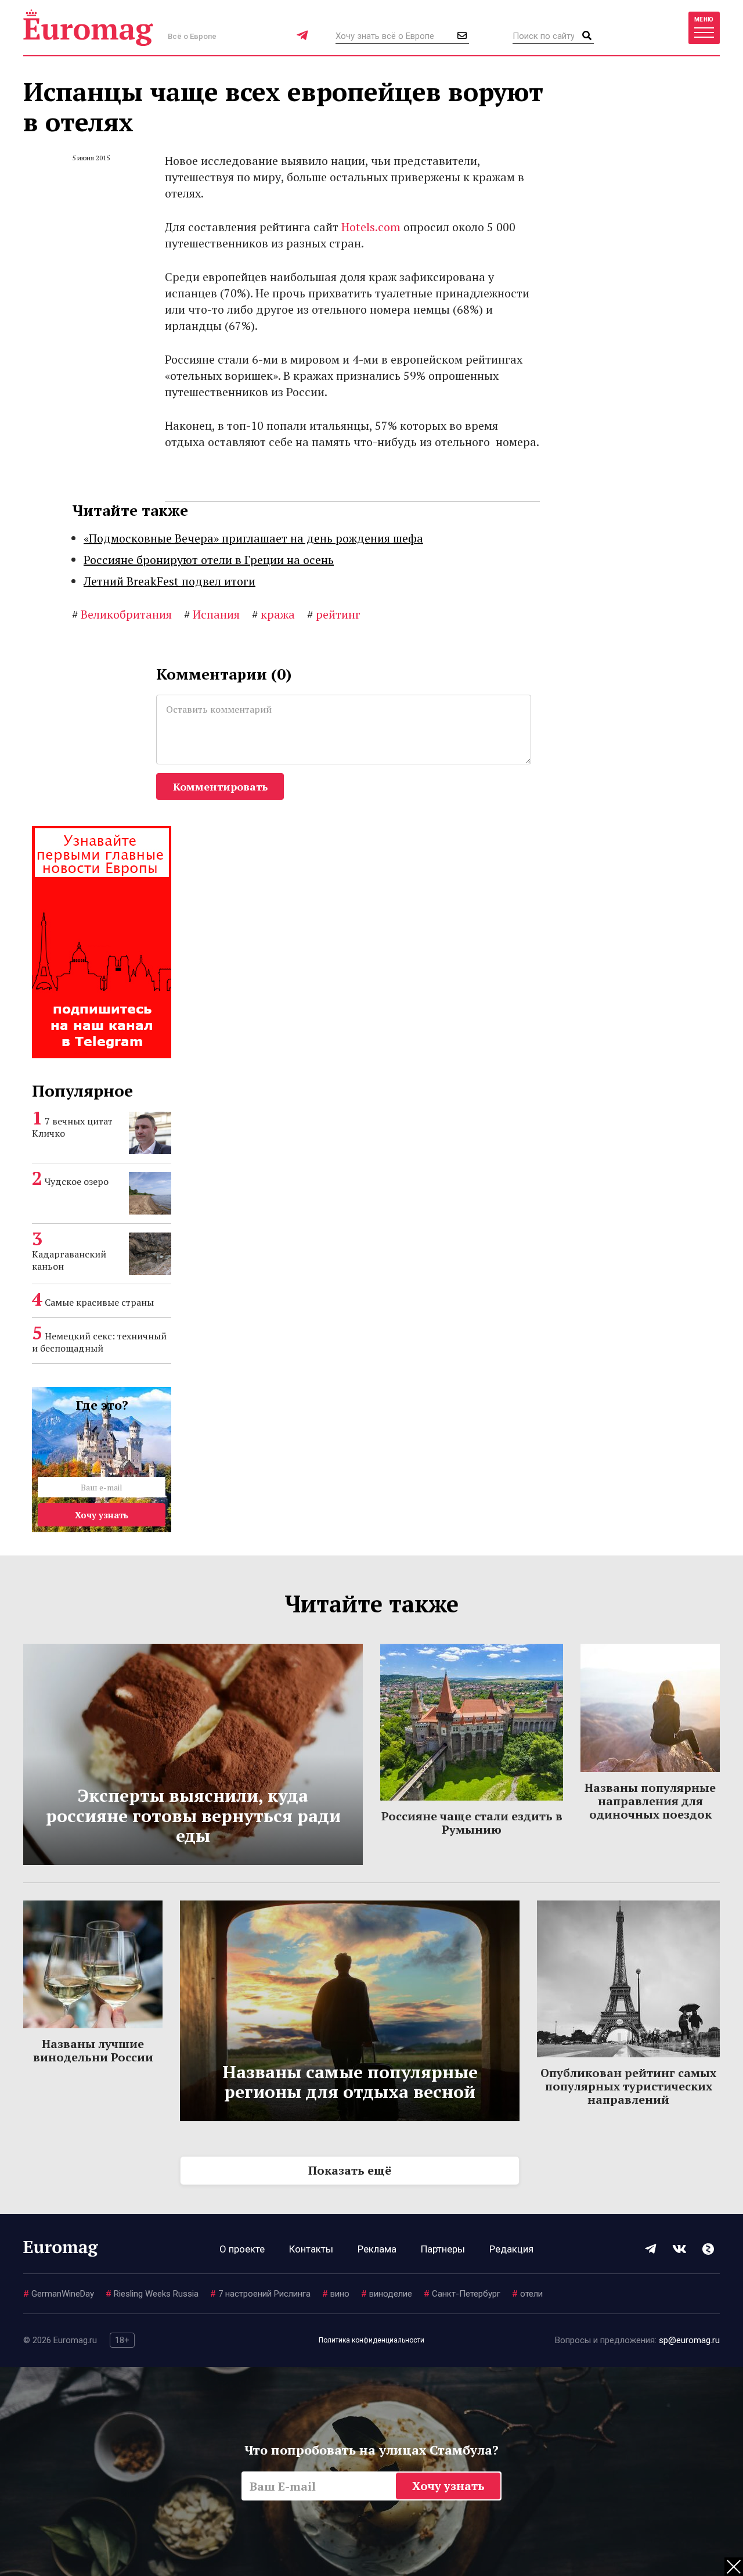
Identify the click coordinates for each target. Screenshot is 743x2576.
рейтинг (334, 614)
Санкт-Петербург (462, 2294)
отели (527, 2294)
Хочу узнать (102, 1515)
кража (273, 614)
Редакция (511, 2249)
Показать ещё (350, 2170)
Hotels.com (371, 227)
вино (336, 2294)
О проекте (242, 2249)
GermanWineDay (59, 2294)
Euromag (88, 28)
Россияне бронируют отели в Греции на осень (209, 560)
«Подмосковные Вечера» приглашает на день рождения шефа (253, 538)
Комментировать (220, 786)
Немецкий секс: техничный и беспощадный (99, 1342)
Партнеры (443, 2249)
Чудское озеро (77, 1181)
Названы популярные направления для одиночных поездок (650, 1801)
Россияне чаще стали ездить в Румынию (472, 1823)
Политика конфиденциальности (371, 2340)
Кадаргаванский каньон (69, 1260)
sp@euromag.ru (689, 2340)
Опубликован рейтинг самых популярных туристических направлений (628, 2086)
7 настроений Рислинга (260, 2294)
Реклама (377, 2249)
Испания (212, 614)
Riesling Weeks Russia (152, 2294)
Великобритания (122, 614)
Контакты (311, 2249)
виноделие (387, 2294)
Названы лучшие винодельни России (93, 2050)
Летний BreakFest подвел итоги (169, 581)
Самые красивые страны (99, 1302)
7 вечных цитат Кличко (72, 1127)
